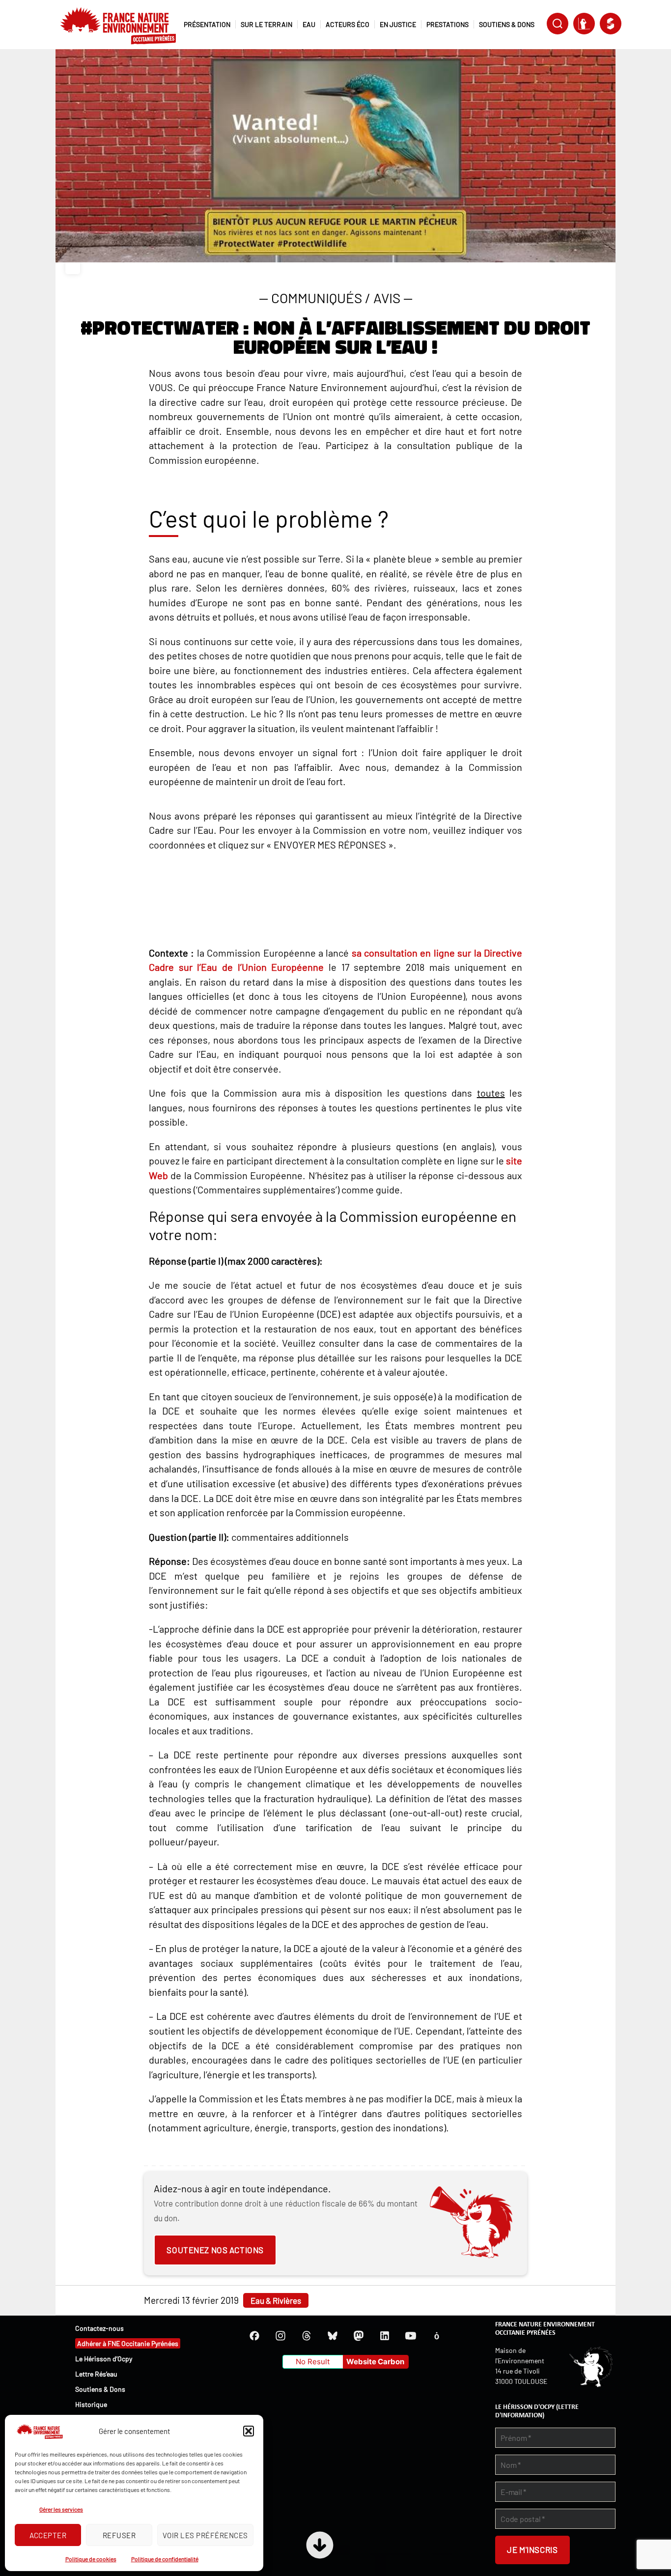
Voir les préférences (205, 2535)
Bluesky (333, 2336)
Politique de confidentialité (165, 2559)
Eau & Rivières (276, 2300)
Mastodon (359, 2336)
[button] (249, 2431)
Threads (307, 2336)
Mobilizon (437, 2336)
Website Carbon (375, 2362)
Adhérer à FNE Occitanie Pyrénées (128, 2343)
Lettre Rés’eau (96, 2374)
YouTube (411, 2336)
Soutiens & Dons (100, 2389)
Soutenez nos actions (215, 2250)
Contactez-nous (99, 2328)
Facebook (254, 2336)
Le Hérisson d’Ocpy (104, 2359)
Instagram (280, 2336)
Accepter (48, 2535)
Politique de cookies (91, 2559)
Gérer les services (61, 2509)
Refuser (119, 2535)
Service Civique (611, 24)
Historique (91, 2404)
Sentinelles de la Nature (584, 24)
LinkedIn (385, 2336)
